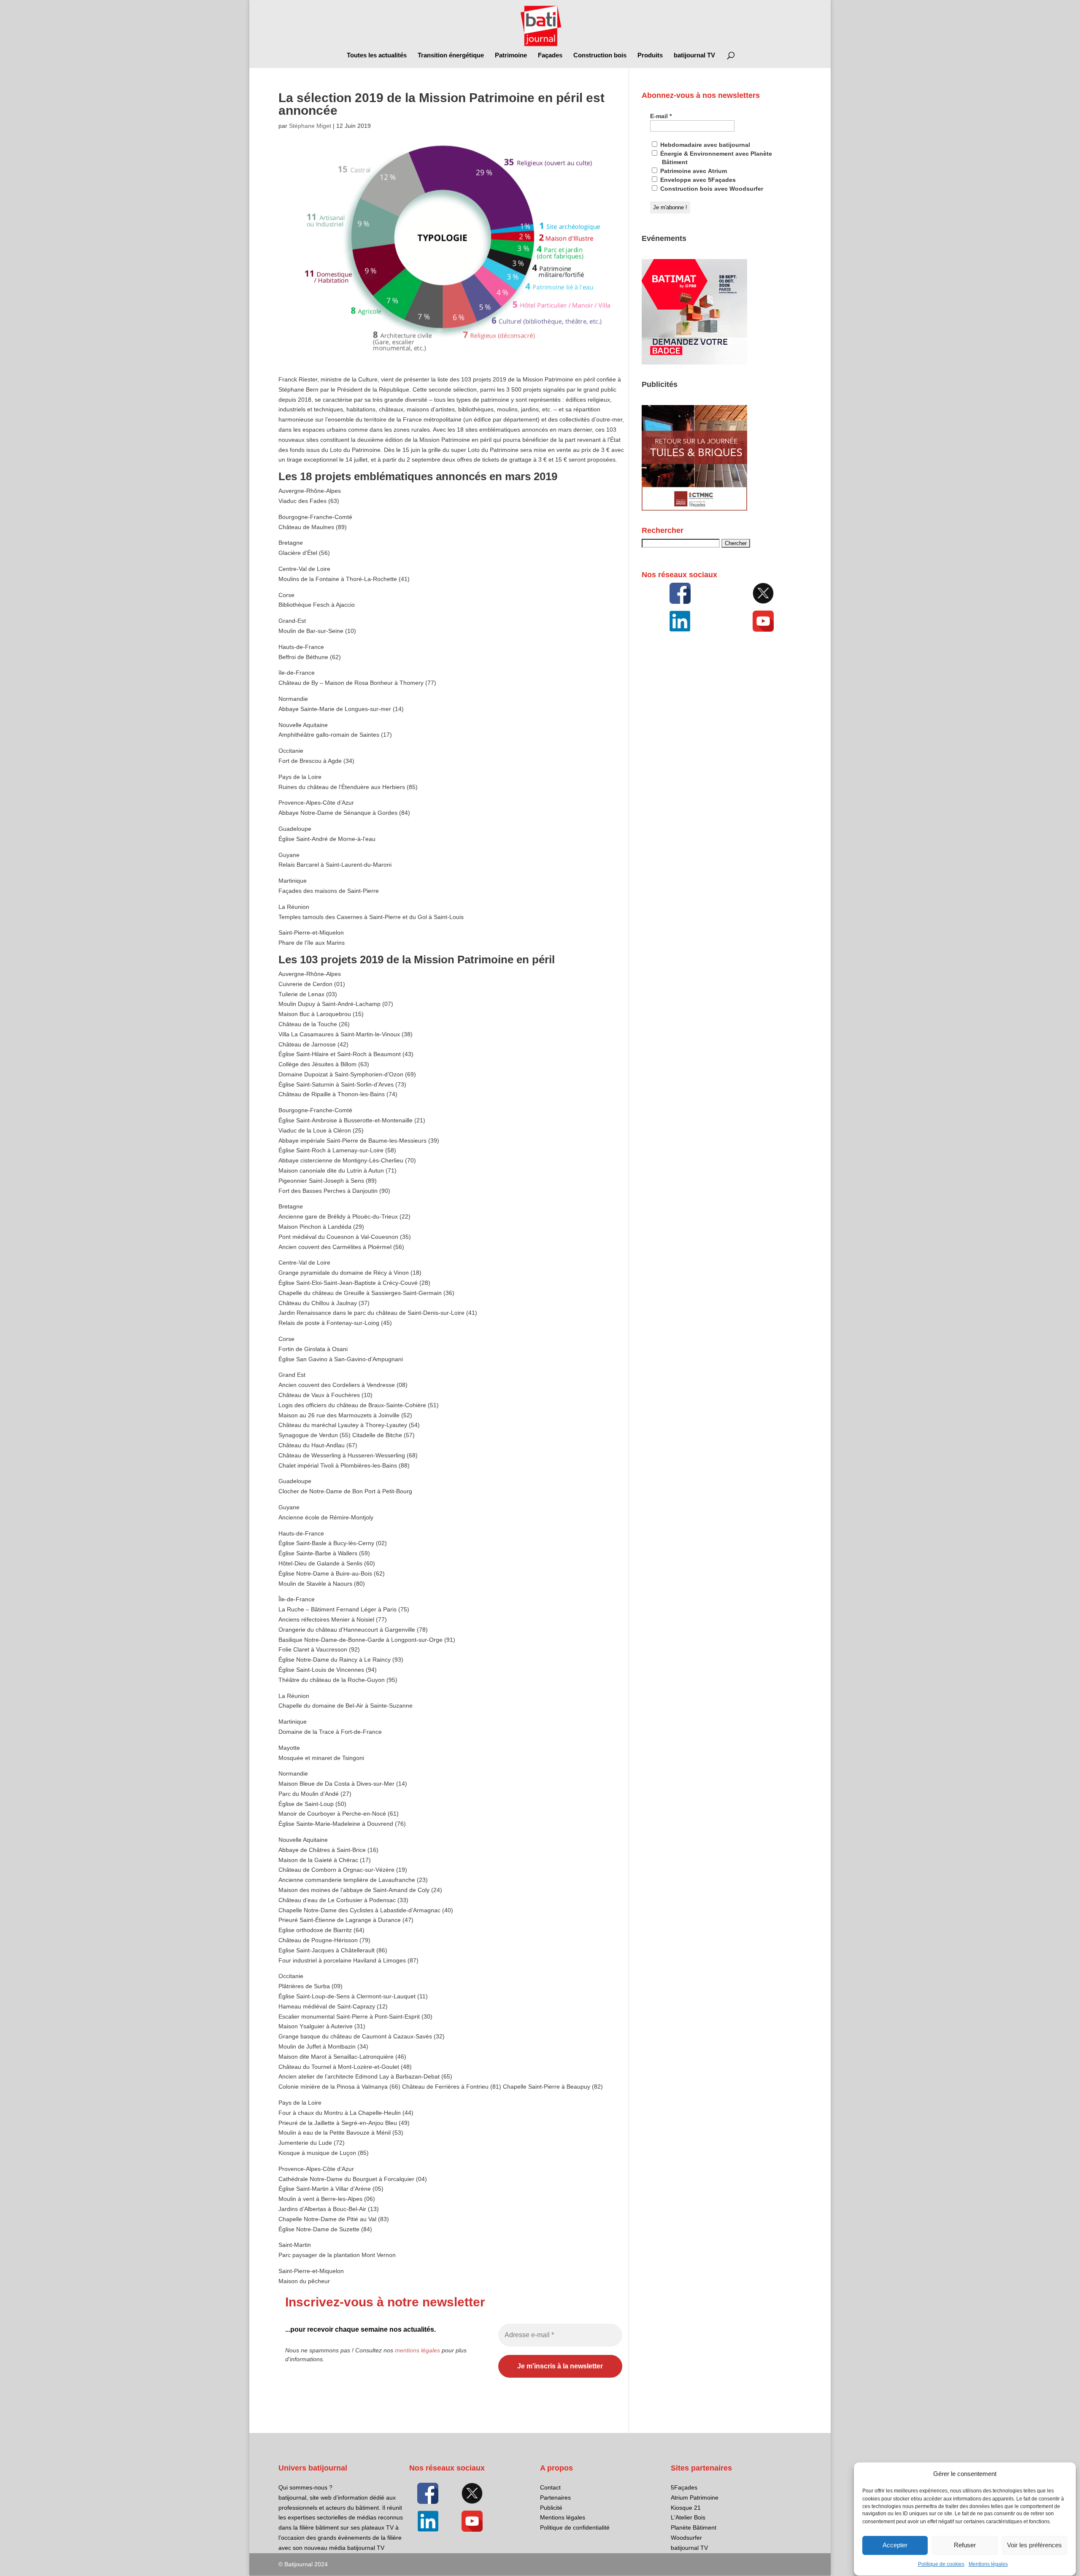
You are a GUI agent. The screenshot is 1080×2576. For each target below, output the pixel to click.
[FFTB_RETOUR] (694, 508)
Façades (550, 55)
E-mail (661, 116)
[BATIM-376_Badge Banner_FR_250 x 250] (694, 362)
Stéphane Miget (310, 126)
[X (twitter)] (763, 593)
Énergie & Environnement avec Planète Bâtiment (715, 158)
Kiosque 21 (686, 2508)
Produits (650, 55)
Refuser (965, 2545)
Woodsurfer (686, 2538)
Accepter (895, 2545)
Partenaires (555, 2498)
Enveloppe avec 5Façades (697, 180)
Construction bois (600, 55)
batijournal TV (694, 55)
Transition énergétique (451, 55)
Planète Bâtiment (694, 2527)
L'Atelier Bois (688, 2517)
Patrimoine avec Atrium (693, 171)
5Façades (684, 2487)
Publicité (551, 2508)
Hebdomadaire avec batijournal (704, 145)
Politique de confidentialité (575, 2527)
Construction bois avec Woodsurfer (711, 189)
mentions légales (417, 2350)
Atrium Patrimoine (695, 2498)
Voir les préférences (1034, 2545)
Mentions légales (988, 2564)
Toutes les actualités (377, 55)
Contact (550, 2487)
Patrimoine (511, 55)
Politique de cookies (941, 2564)
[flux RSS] (680, 593)
